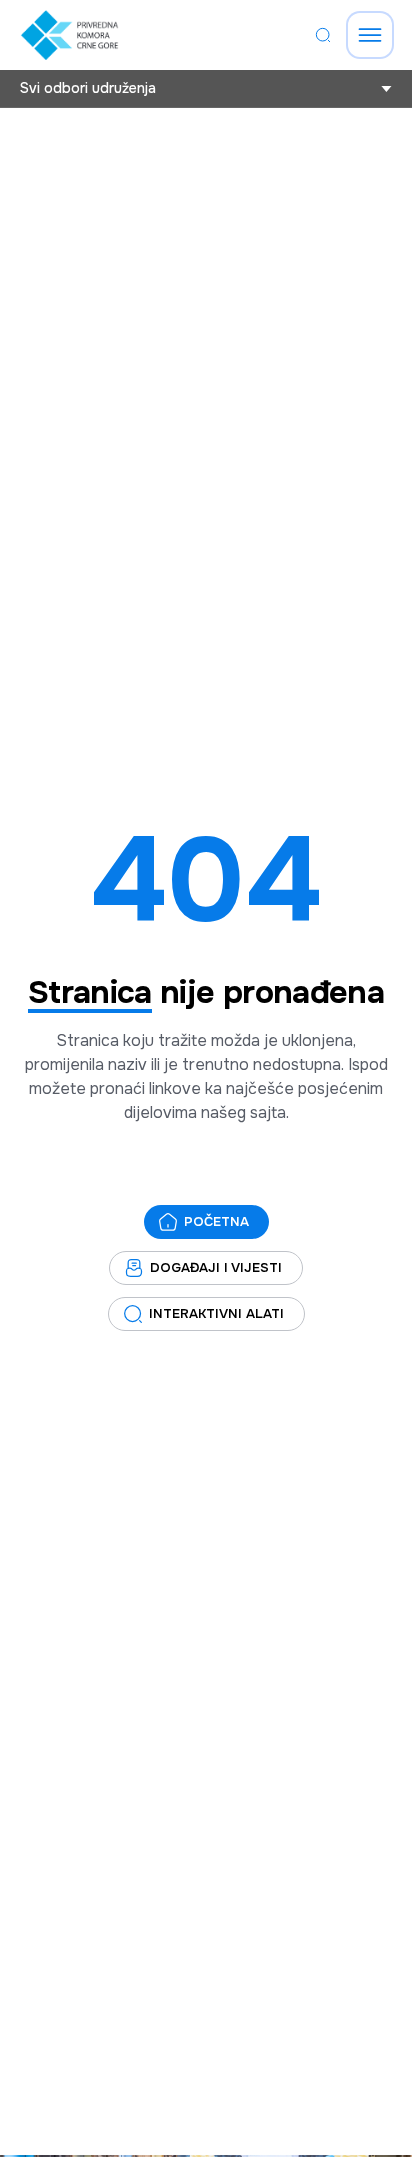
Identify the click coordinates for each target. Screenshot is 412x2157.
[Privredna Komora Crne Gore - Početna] (69, 35)
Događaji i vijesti (216, 1267)
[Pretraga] (323, 35)
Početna (216, 1221)
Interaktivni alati (216, 1313)
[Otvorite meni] (370, 35)
